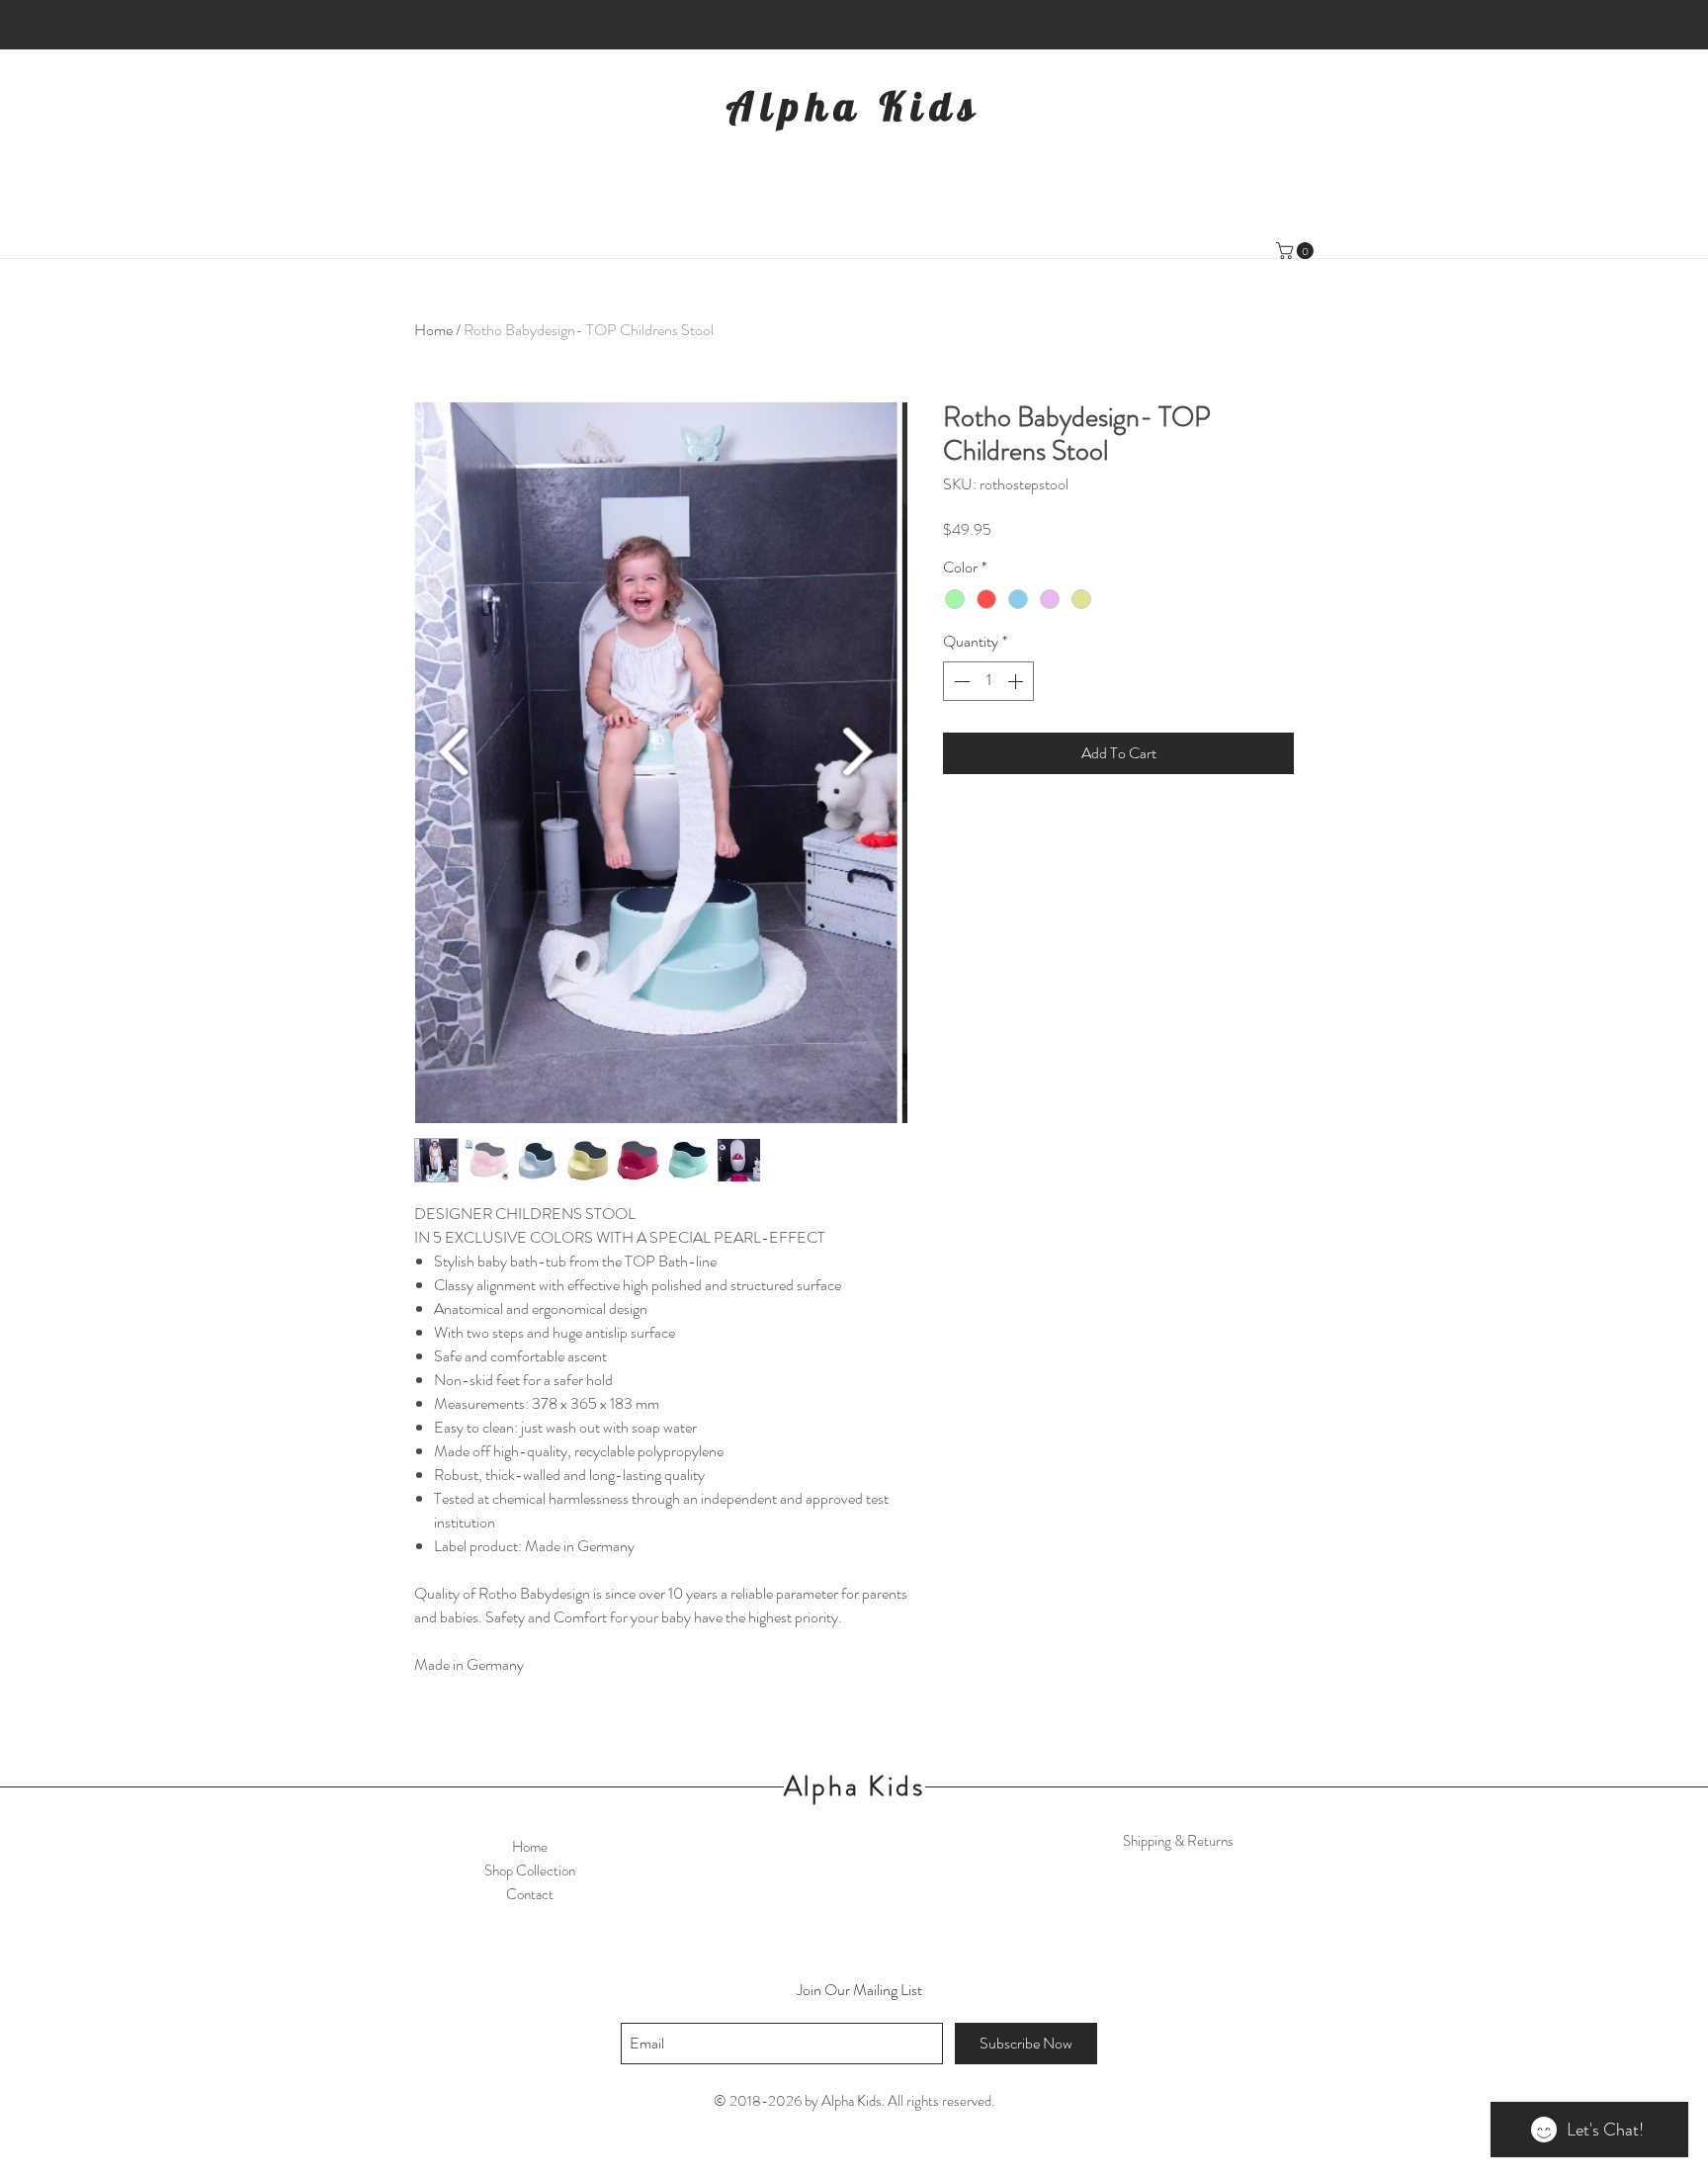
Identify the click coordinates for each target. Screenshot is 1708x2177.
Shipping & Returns (1178, 1841)
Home (433, 330)
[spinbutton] (988, 681)
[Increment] (1017, 681)
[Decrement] (960, 681)
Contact (530, 1894)
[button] (1297, 251)
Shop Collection (530, 1871)
